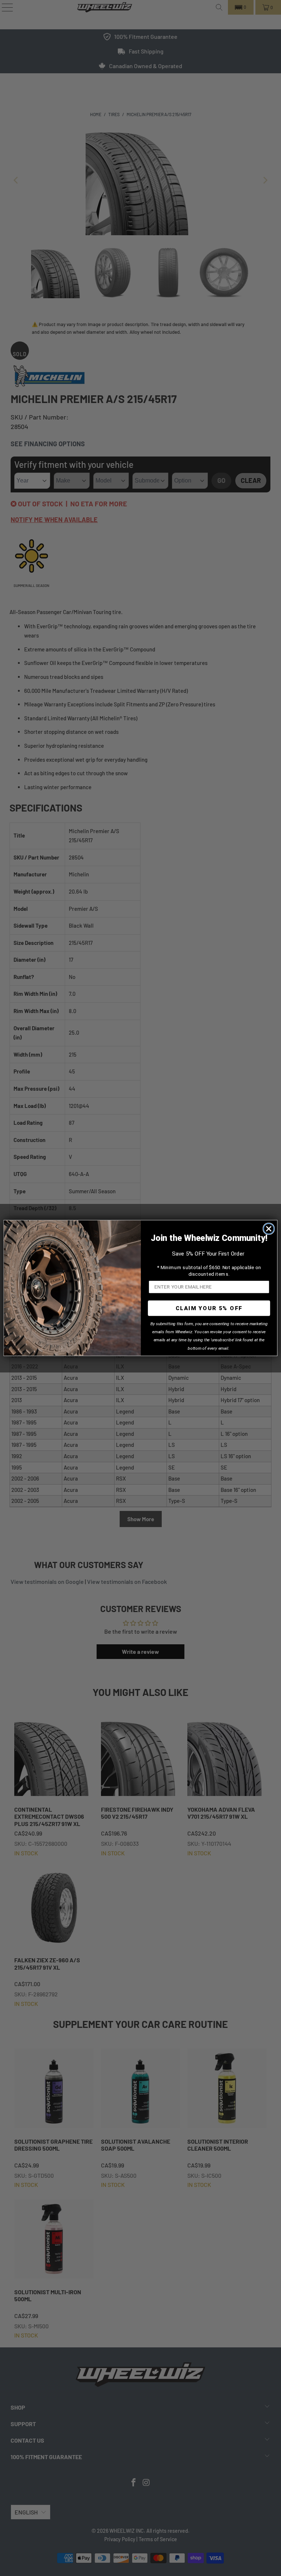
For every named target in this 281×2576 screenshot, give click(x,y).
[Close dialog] (269, 1229)
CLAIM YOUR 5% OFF (209, 1308)
